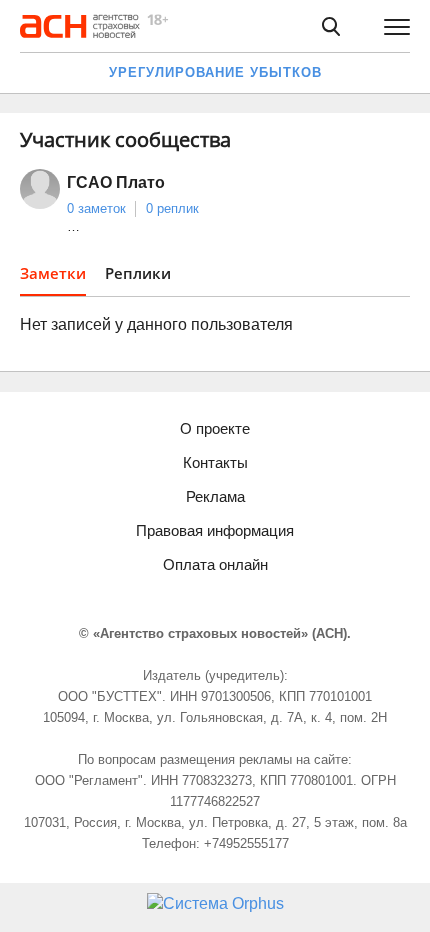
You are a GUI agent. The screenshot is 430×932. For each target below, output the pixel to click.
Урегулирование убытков (215, 72)
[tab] (53, 279)
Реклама (215, 496)
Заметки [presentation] (53, 273)
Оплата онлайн (215, 564)
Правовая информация (215, 530)
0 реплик (172, 208)
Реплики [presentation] (138, 273)
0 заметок (96, 208)
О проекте (215, 428)
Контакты (215, 462)
